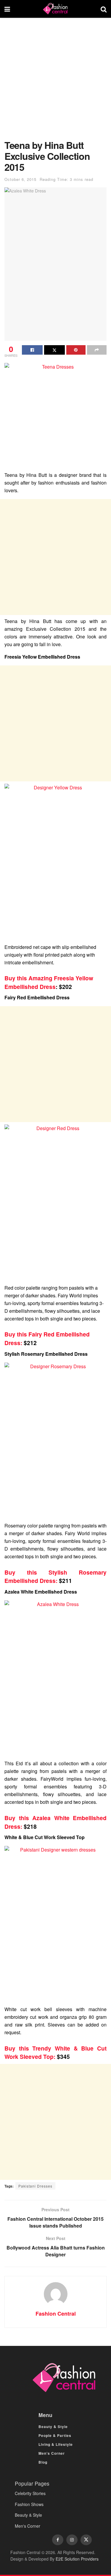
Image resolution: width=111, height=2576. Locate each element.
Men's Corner (28, 2526)
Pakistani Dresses (35, 2186)
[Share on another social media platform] (97, 350)
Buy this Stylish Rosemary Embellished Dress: (55, 1577)
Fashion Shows (29, 2504)
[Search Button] (104, 9)
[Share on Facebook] (32, 350)
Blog (43, 2462)
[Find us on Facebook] (58, 2540)
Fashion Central (56, 2314)
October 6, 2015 (20, 179)
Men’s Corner (52, 2453)
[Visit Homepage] (55, 9)
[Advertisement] (55, 82)
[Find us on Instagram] (72, 2540)
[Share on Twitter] (54, 350)
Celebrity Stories (30, 2493)
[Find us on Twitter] (86, 2540)
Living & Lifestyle (56, 2444)
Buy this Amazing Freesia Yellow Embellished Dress (49, 982)
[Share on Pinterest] (76, 350)
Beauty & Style (53, 2427)
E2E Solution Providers (77, 2559)
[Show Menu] (7, 9)
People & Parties (55, 2435)
